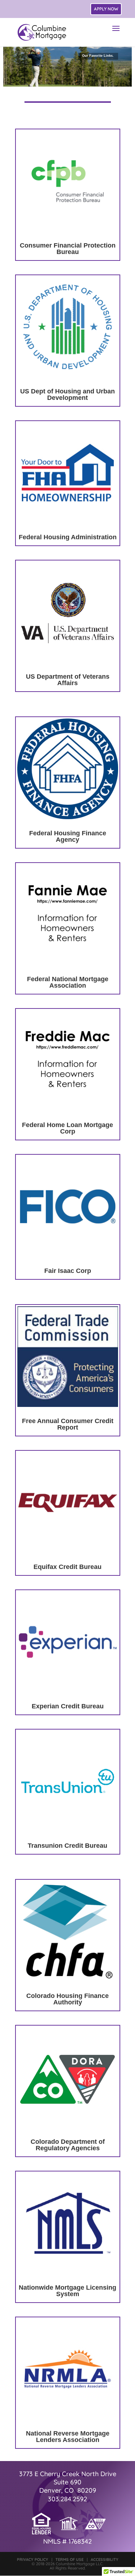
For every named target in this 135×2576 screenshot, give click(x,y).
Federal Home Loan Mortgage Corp (67, 1128)
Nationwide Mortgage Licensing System (67, 2291)
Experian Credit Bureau (68, 1706)
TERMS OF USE (69, 2559)
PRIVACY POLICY (33, 2559)
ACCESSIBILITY (105, 2559)
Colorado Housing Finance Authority (67, 1999)
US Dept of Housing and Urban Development (67, 394)
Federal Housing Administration (68, 537)
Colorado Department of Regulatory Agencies (68, 2145)
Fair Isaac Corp (68, 1271)
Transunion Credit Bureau (67, 1846)
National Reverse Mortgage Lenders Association (68, 2437)
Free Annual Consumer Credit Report (68, 1424)
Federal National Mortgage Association (68, 982)
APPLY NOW (106, 9)
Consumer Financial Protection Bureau (68, 249)
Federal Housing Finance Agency (68, 836)
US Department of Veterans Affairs (68, 680)
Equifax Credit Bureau (67, 1567)
